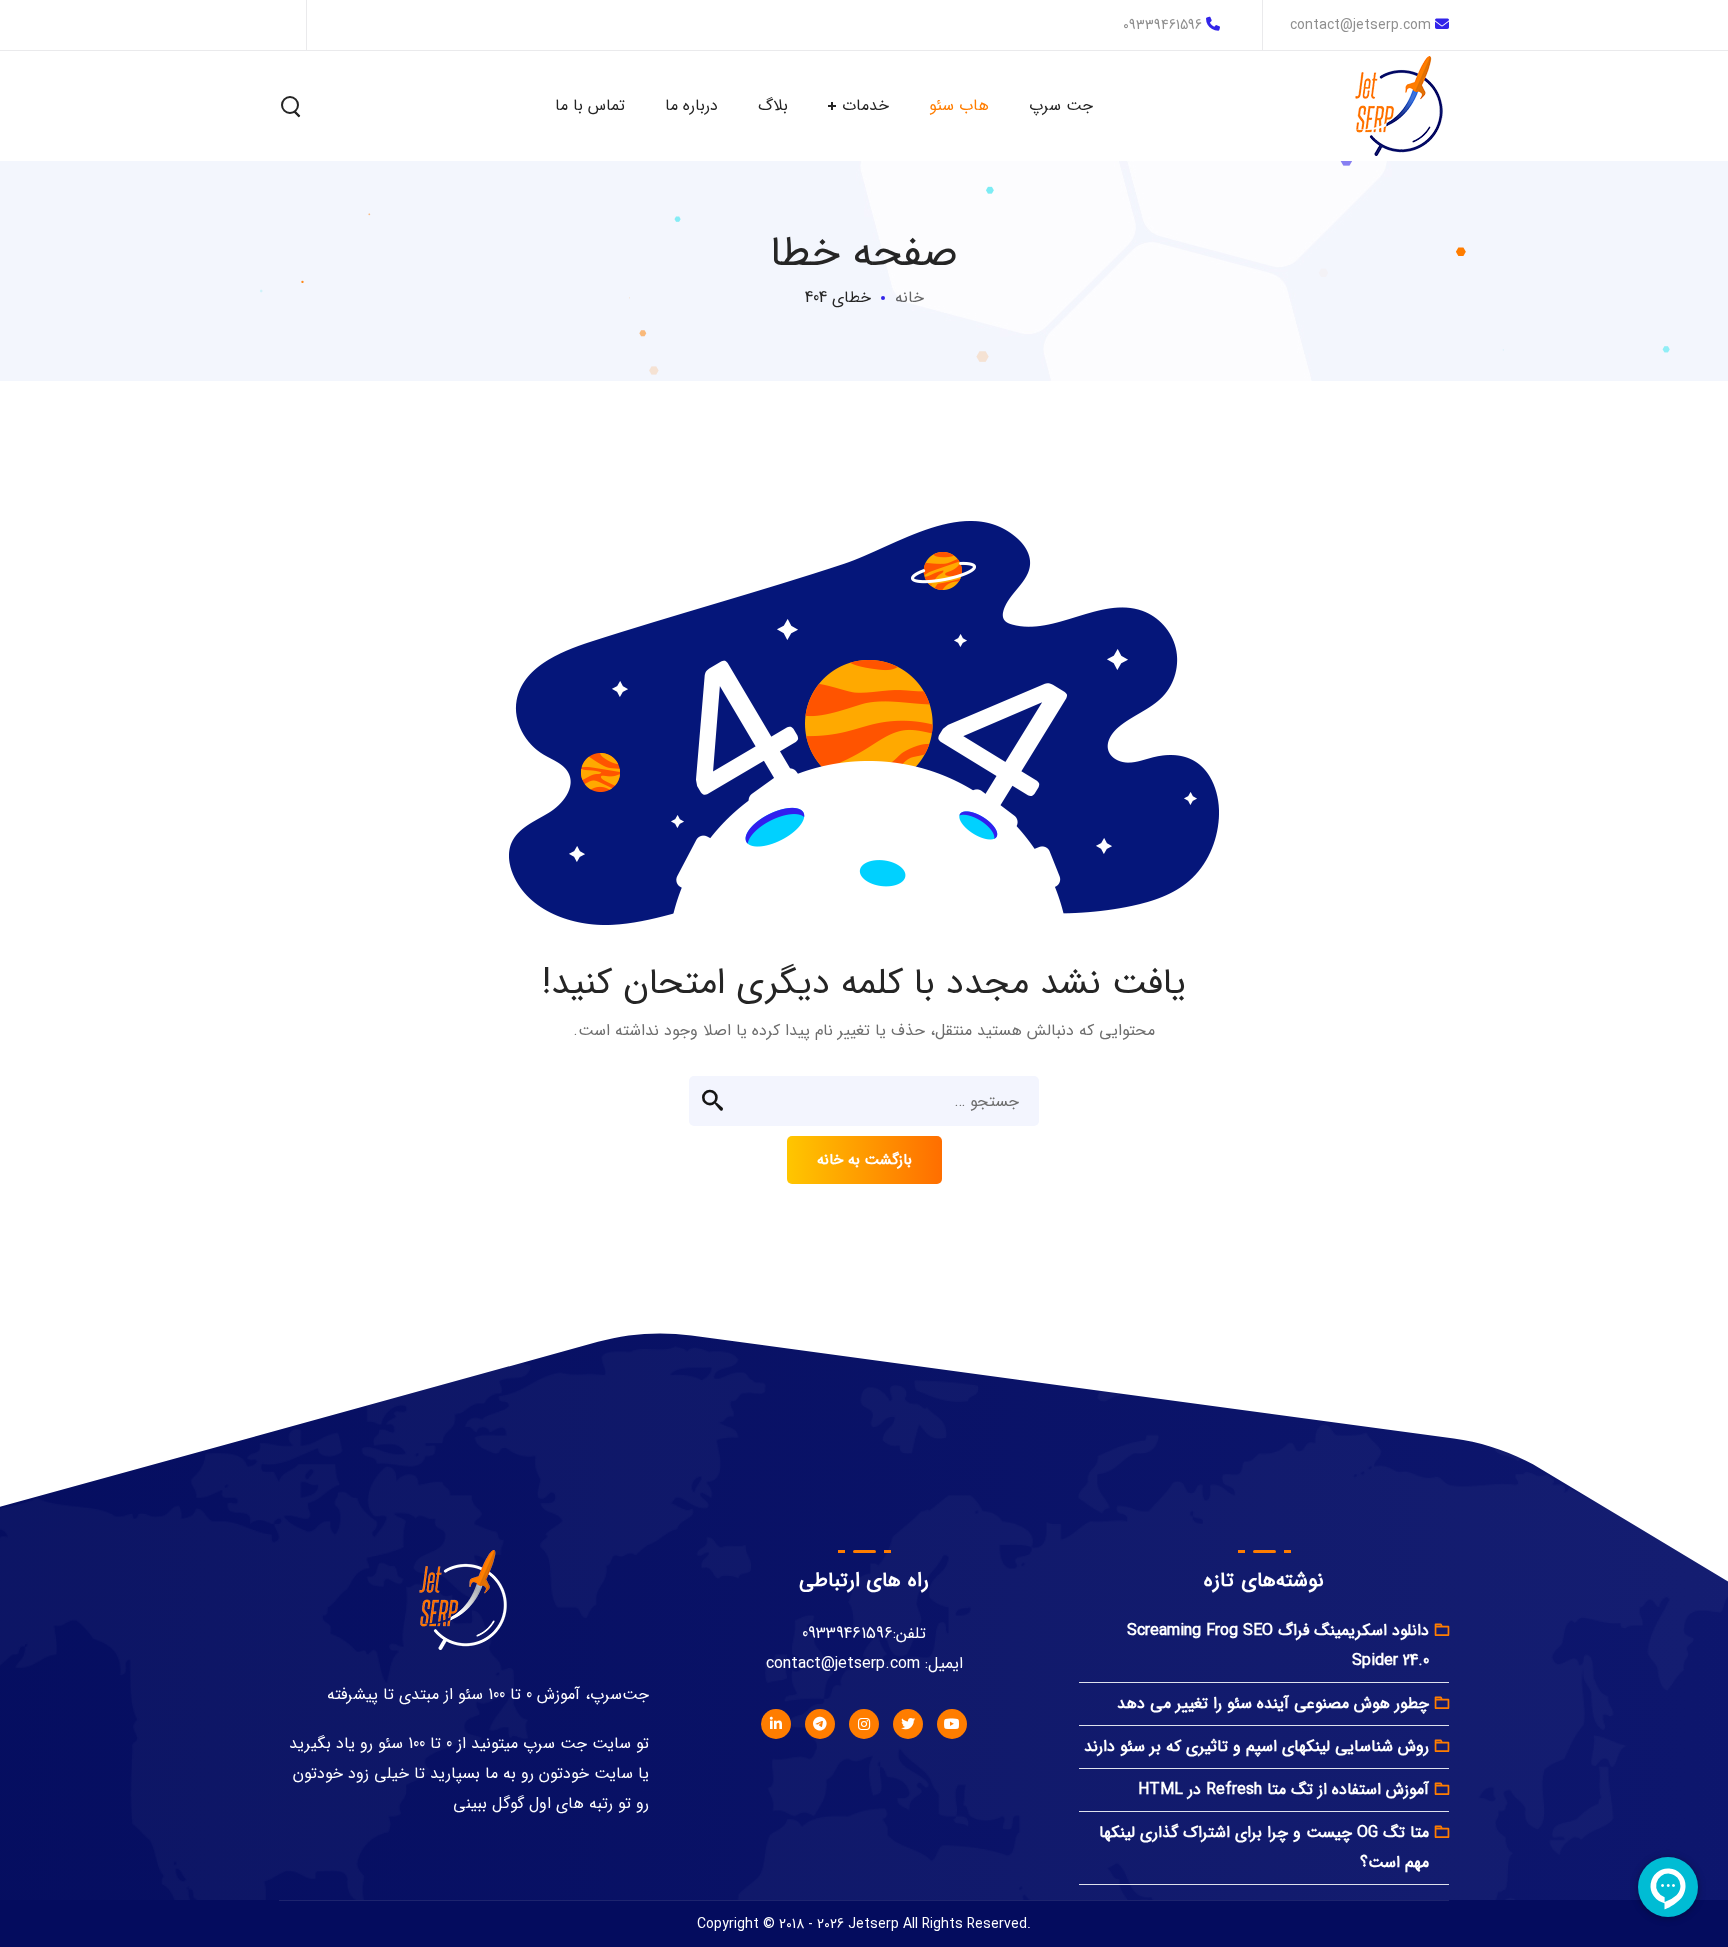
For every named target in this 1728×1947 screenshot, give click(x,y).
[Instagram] (864, 1724)
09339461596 (1162, 25)
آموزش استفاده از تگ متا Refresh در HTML (1283, 1789)
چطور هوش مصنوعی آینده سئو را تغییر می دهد (1273, 1703)
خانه (909, 297)
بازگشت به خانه (864, 1160)
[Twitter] (908, 1724)
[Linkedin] (776, 1724)
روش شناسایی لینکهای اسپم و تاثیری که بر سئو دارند (1256, 1746)
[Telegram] (820, 1724)
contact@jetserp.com (1360, 25)
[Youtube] (952, 1724)
